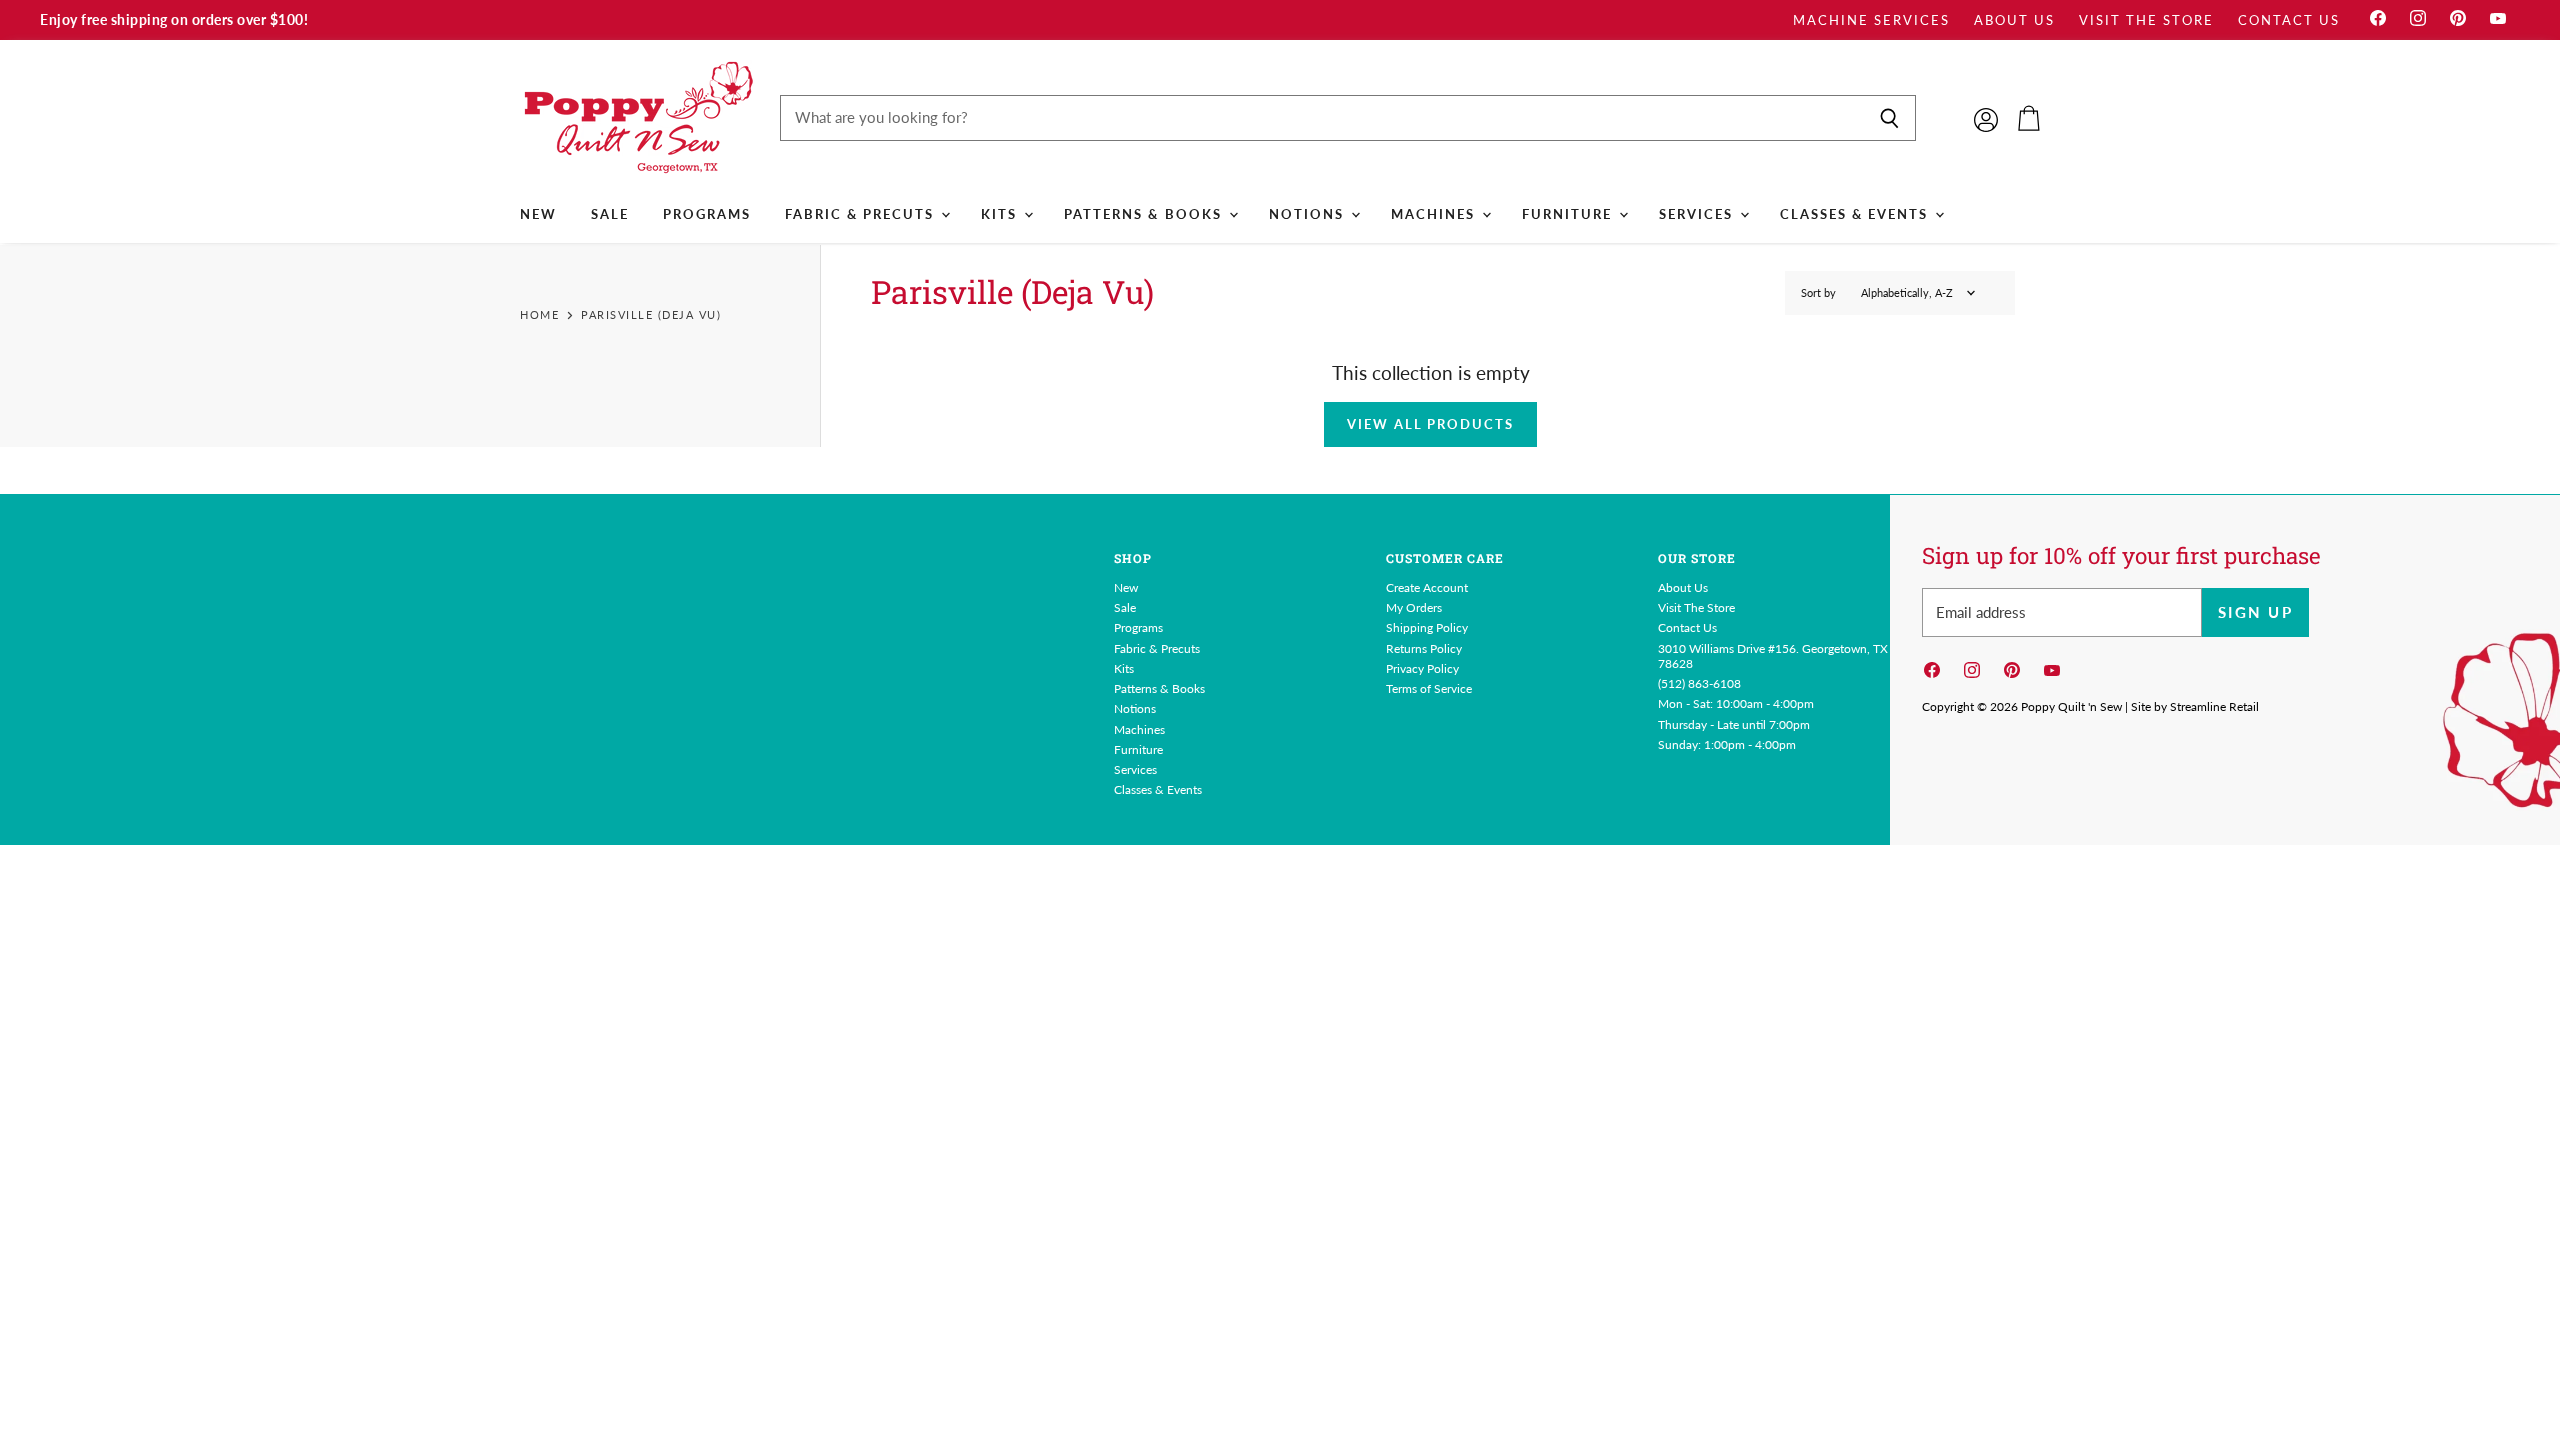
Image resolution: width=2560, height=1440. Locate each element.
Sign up (2255, 612)
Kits (1001, 214)
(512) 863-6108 (1699, 683)
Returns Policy (1424, 648)
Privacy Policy (1422, 668)
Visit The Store (2146, 20)
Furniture (1569, 214)
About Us (2014, 20)
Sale (610, 214)
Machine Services (1871, 20)
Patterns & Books (1145, 214)
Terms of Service (1429, 688)
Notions (1309, 214)
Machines (1435, 214)
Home (539, 315)
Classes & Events (1856, 214)
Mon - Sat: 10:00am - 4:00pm (1736, 703)
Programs (707, 214)
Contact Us (2289, 20)
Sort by (1818, 293)
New (538, 214)
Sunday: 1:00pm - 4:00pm (1727, 744)
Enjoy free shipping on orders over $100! (174, 20)
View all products (1430, 424)
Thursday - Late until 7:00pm (1734, 724)
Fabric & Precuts (862, 214)
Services (1698, 214)
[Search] (1889, 118)
